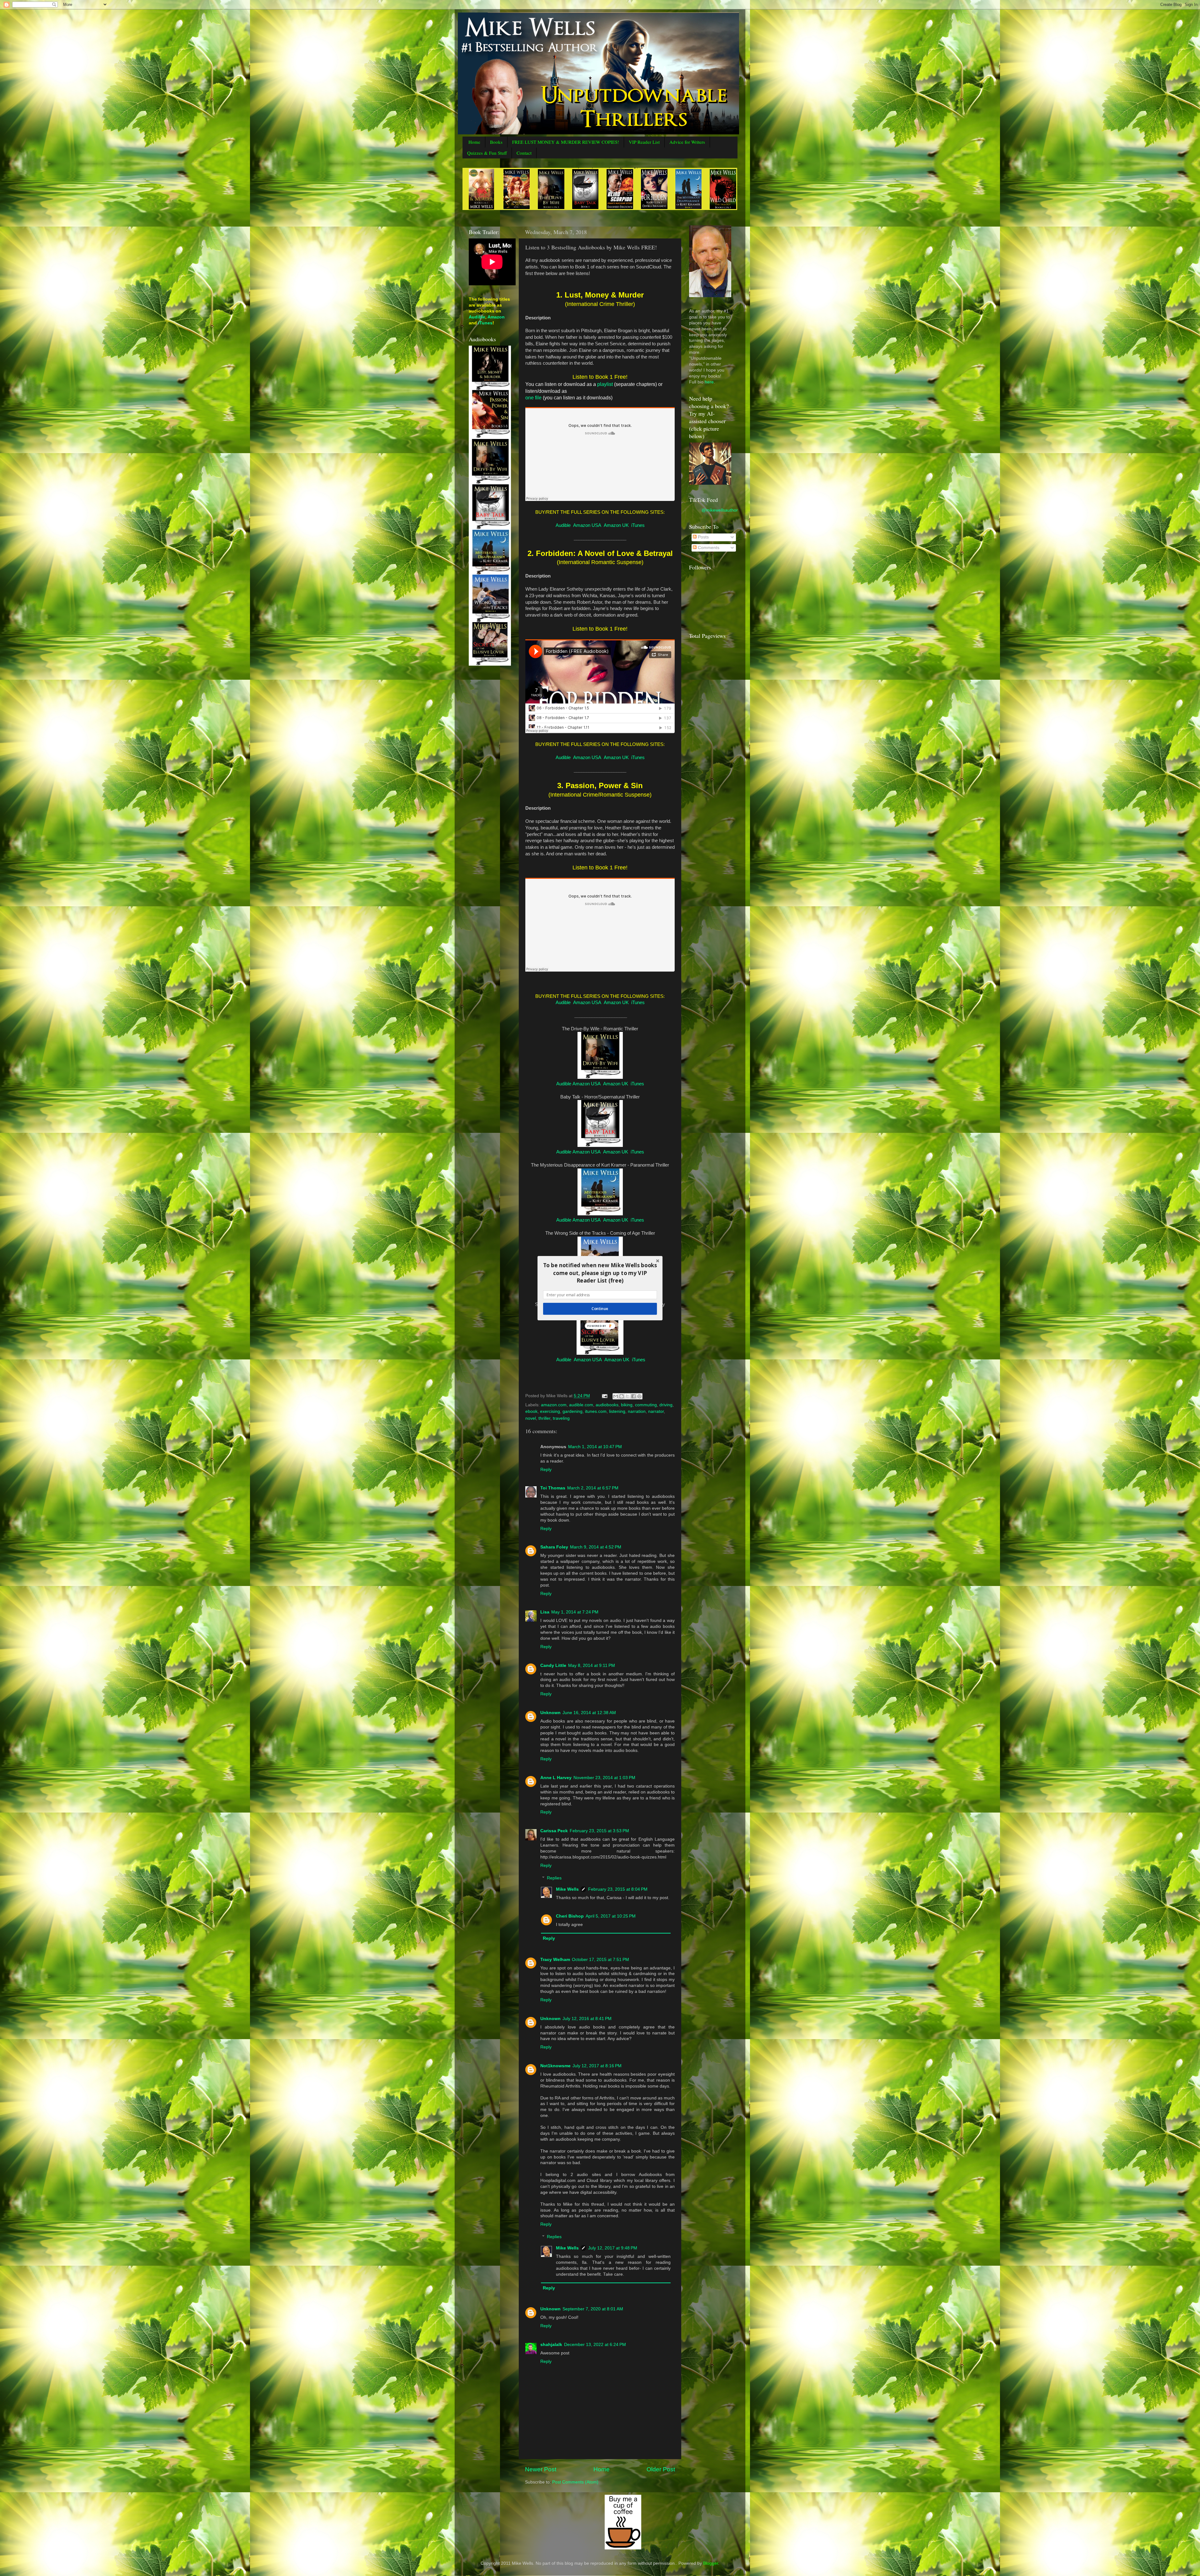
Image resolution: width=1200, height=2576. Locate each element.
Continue (600, 1308)
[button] (600, 1273)
